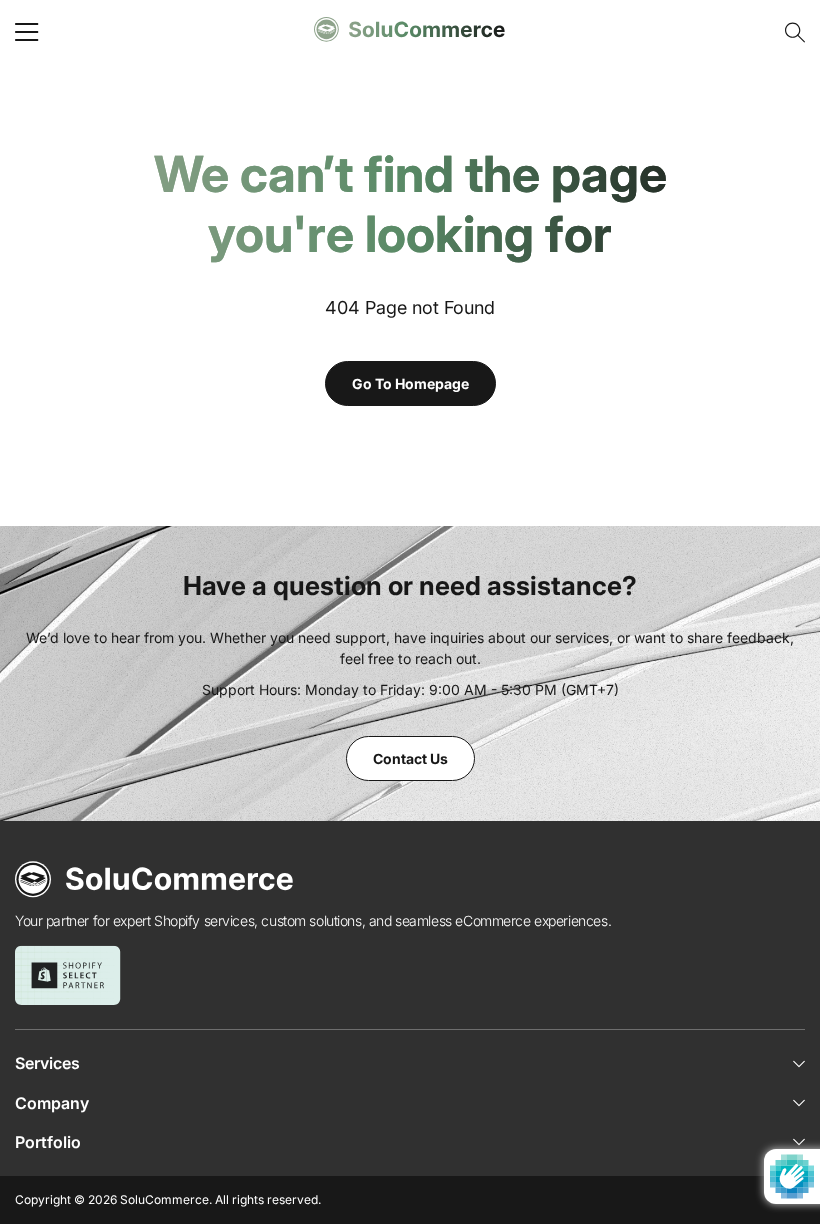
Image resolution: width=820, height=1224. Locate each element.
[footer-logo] (155, 879)
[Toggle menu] (27, 32)
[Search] (793, 32)
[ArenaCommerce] (410, 29)
